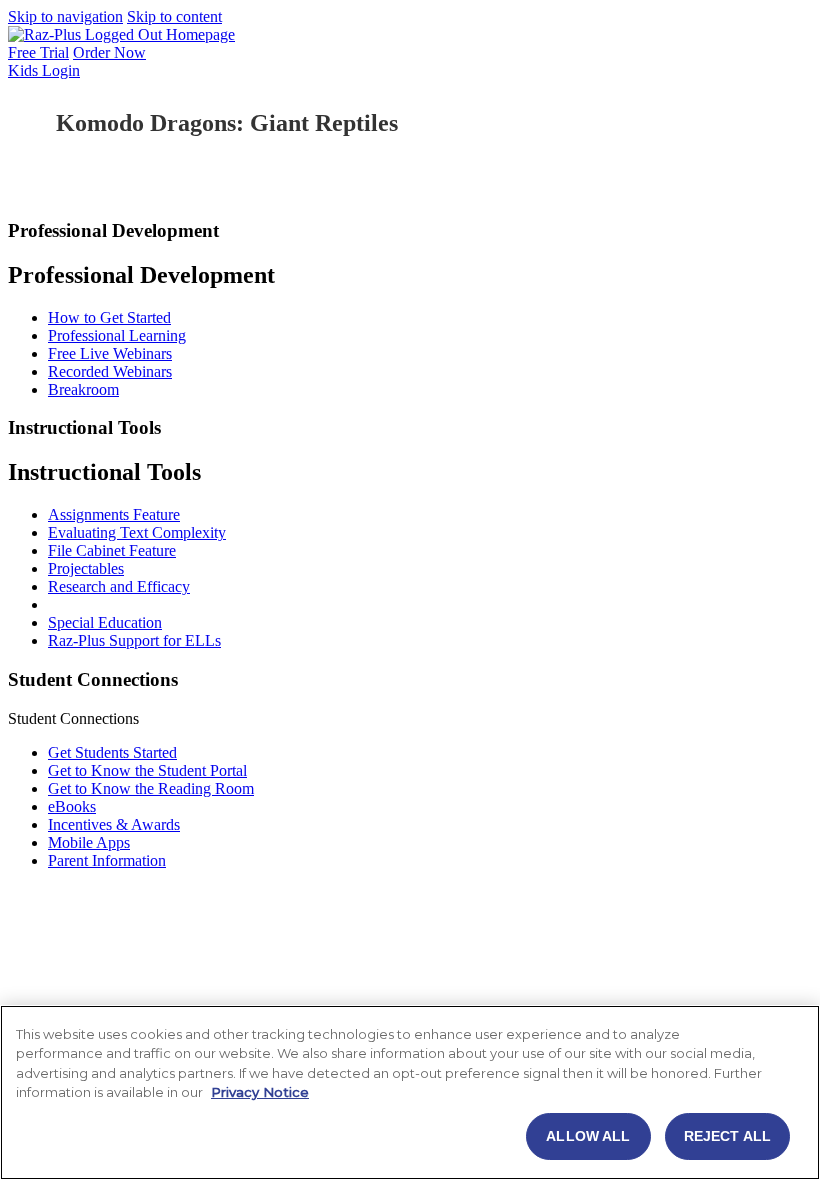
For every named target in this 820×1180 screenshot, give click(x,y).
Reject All (727, 1136)
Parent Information (107, 860)
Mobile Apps (89, 842)
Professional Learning (117, 335)
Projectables (86, 568)
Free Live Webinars (110, 353)
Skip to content (174, 16)
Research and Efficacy (119, 586)
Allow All (588, 1136)
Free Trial (38, 52)
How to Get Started (109, 317)
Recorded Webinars (110, 371)
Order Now (109, 52)
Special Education (105, 622)
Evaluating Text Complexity (137, 532)
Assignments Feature (114, 514)
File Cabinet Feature (112, 550)
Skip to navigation (65, 16)
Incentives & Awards (114, 824)
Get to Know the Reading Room (151, 788)
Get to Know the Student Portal (147, 770)
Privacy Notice (260, 1092)
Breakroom (83, 389)
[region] (410, 1092)
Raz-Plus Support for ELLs (134, 640)
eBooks (72, 806)
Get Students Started (112, 752)
